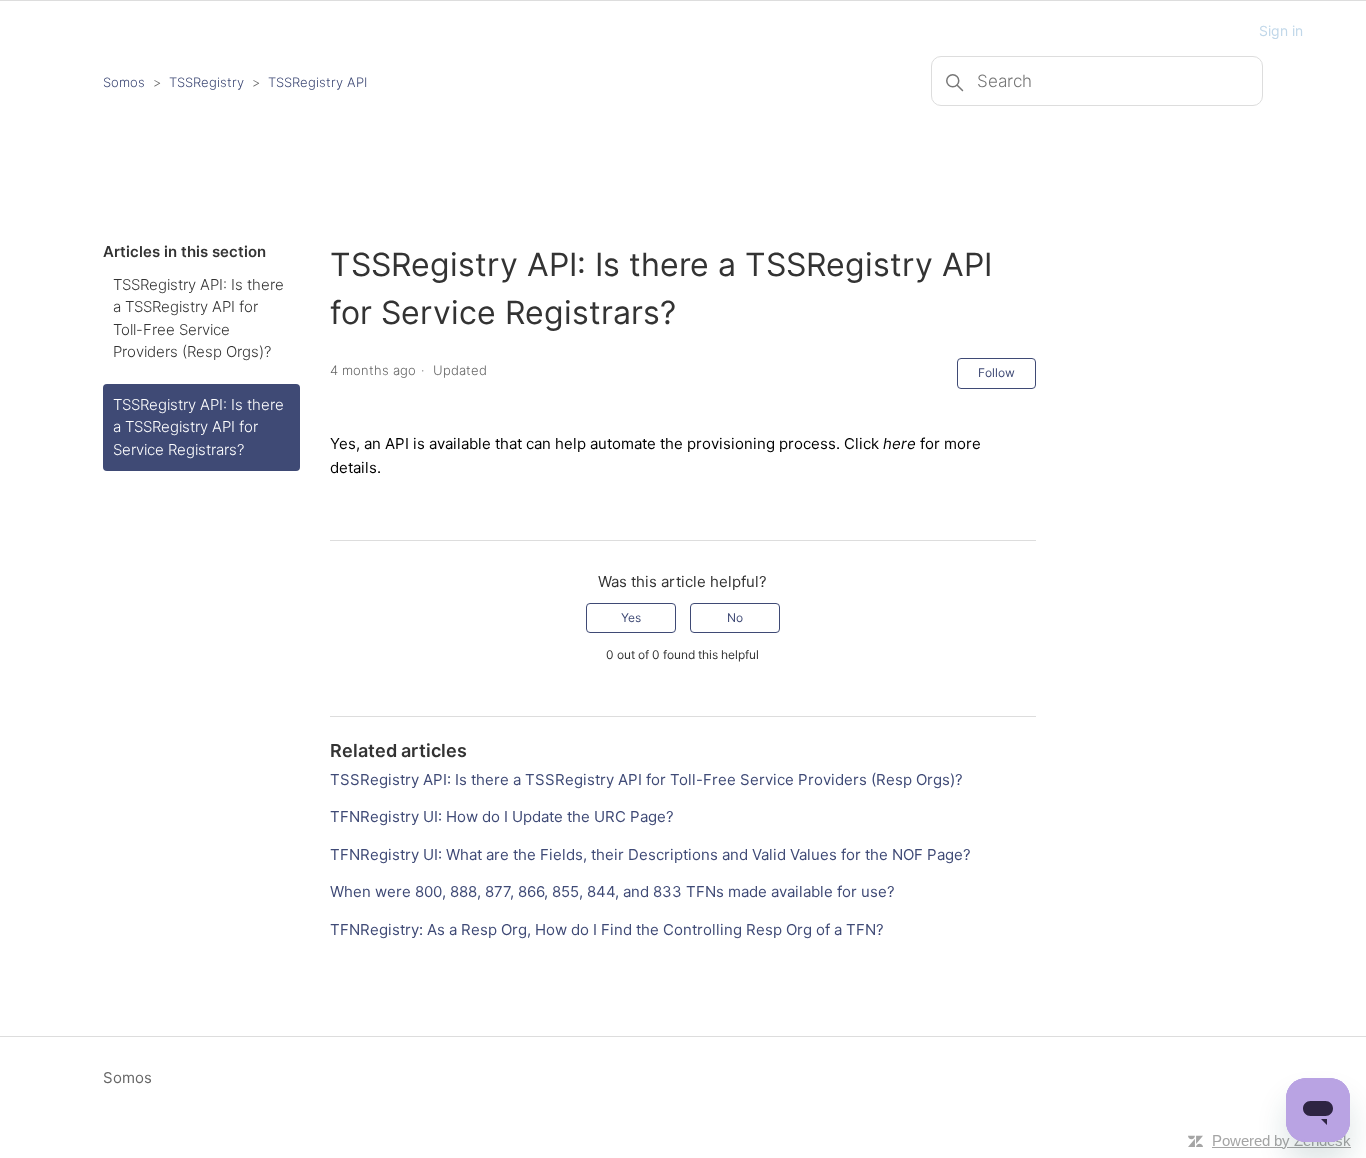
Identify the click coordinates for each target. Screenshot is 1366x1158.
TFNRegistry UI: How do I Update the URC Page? (502, 816)
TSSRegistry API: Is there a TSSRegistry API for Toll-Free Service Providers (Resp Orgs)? (198, 318)
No (735, 617)
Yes (631, 617)
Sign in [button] (1281, 30)
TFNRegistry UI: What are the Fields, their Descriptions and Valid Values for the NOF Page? (650, 854)
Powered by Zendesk (1281, 1140)
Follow (996, 372)
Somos (124, 82)
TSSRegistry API (317, 82)
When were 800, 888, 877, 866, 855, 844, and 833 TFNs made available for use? (612, 891)
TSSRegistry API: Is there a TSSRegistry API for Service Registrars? (198, 427)
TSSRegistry (206, 82)
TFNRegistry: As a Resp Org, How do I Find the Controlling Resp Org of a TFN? (607, 929)
